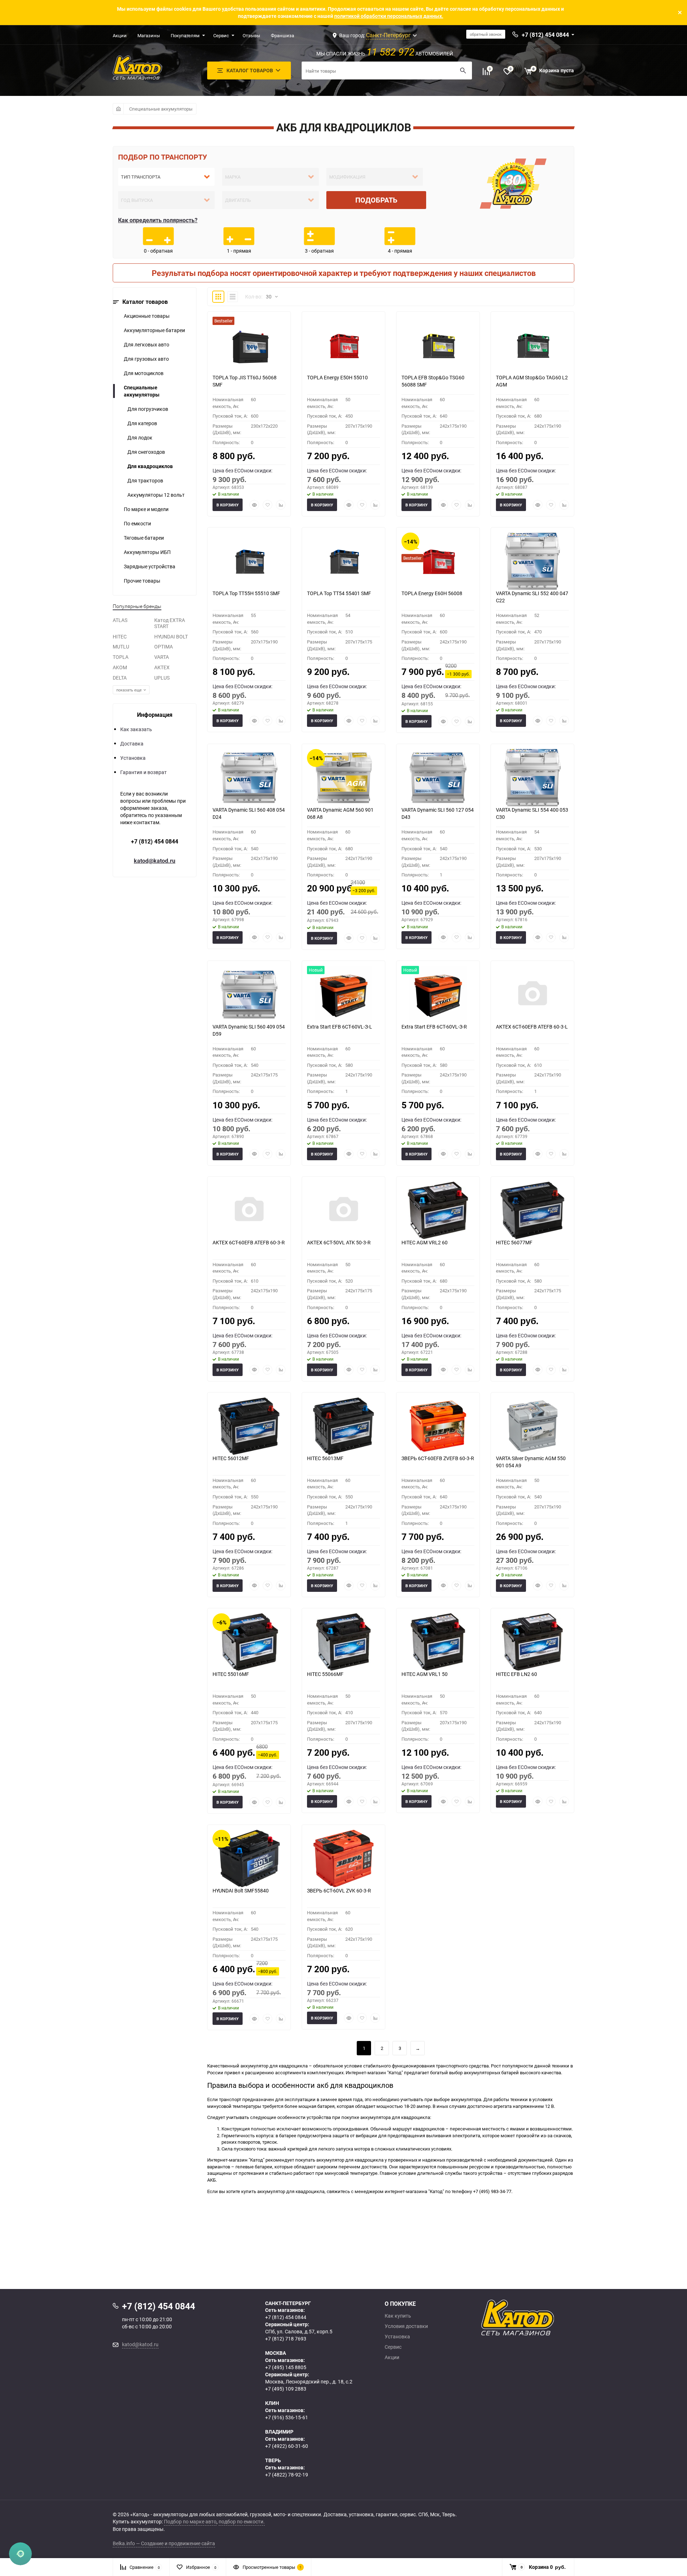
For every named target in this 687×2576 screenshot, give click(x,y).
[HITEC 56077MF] (532, 1210)
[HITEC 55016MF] (249, 1642)
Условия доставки (406, 2326)
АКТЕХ (162, 667)
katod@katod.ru (155, 861)
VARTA (162, 657)
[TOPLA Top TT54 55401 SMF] (343, 561)
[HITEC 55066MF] (343, 1642)
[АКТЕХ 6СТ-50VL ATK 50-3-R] (343, 1210)
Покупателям (185, 35)
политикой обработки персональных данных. (389, 16)
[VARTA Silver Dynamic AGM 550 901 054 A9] (532, 1426)
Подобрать (376, 200)
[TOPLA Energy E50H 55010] (343, 345)
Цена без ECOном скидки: (242, 470)
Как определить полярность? (158, 220)
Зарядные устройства (150, 566)
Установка (133, 758)
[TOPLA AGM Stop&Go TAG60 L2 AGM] (532, 345)
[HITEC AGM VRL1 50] (438, 1642)
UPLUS (162, 678)
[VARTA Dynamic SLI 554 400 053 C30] (532, 778)
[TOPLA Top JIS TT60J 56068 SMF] (249, 345)
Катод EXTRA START (170, 623)
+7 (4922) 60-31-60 (287, 2446)
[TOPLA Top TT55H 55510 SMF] (249, 561)
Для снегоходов (146, 452)
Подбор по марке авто (190, 2521)
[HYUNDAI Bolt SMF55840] (249, 1858)
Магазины (149, 35)
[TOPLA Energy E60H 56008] (438, 561)
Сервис (221, 35)
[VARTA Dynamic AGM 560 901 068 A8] (343, 778)
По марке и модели (146, 509)
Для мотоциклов (144, 373)
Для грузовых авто (146, 359)
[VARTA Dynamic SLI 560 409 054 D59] (249, 995)
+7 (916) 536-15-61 (287, 2417)
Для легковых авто (147, 344)
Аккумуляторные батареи (154, 330)
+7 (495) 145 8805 (286, 2367)
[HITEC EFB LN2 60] (532, 1642)
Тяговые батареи (144, 538)
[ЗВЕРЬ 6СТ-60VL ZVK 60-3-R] (343, 1858)
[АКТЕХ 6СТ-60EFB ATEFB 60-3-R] (249, 1210)
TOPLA (121, 657)
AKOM (120, 667)
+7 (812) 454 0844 (155, 841)
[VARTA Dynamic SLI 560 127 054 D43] (438, 778)
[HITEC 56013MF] (343, 1426)
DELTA (120, 678)
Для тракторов (145, 480)
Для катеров (142, 423)
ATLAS (120, 620)
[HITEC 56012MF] (249, 1426)
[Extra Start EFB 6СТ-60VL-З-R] (438, 995)
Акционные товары (147, 316)
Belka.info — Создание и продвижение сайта (164, 2543)
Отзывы (251, 35)
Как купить (398, 2316)
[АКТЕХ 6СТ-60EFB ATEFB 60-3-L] (532, 995)
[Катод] (544, 2318)
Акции (120, 35)
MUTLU (121, 647)
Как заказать (136, 729)
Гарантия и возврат (143, 772)
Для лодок (140, 438)
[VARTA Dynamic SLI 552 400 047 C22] (532, 561)
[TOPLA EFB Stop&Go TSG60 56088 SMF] (438, 345)
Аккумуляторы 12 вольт (156, 495)
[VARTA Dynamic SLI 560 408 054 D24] (249, 778)
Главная (118, 109)
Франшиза (282, 35)
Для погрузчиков (148, 409)
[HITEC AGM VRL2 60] (438, 1210)
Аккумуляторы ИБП (147, 552)
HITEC (120, 636)
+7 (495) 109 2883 (286, 2389)
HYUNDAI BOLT (171, 636)
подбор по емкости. (242, 2521)
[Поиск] (463, 71)
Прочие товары (142, 581)
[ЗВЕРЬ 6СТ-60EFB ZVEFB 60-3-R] (438, 1426)
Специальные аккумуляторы (161, 109)
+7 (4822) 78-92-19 (287, 2475)
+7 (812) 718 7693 (286, 2339)
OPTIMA (164, 647)
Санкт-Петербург (388, 35)
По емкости (137, 523)
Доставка (132, 743)
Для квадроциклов (150, 466)
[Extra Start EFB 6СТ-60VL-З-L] (343, 995)
